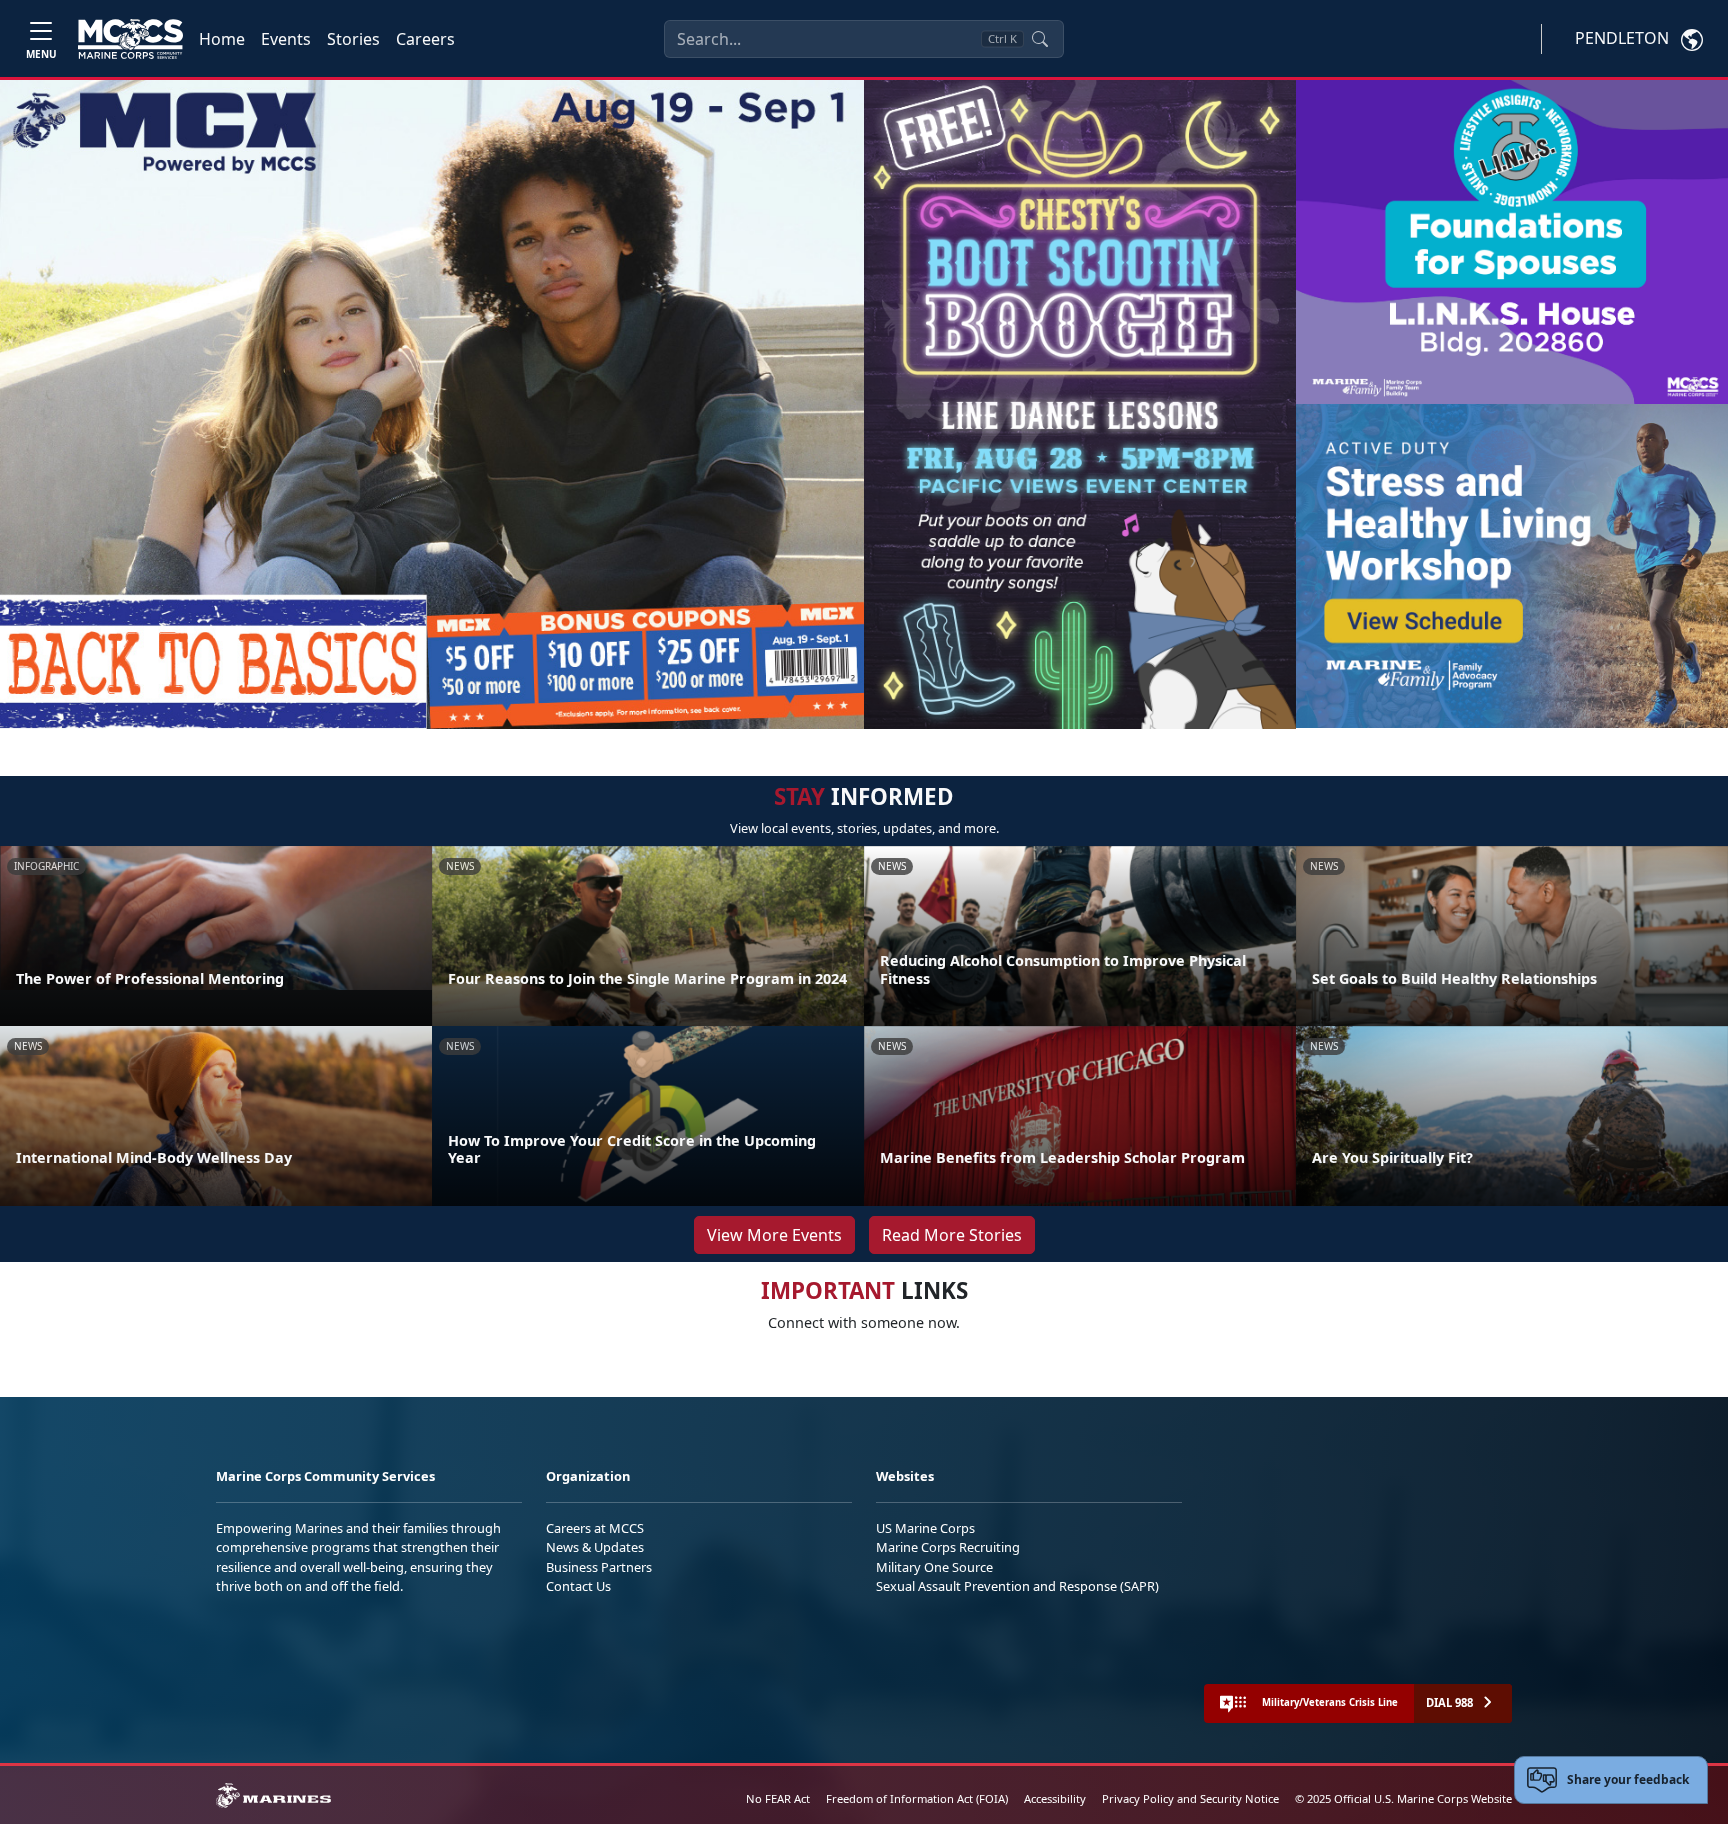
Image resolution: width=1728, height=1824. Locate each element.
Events (286, 39)
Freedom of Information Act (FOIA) (917, 1798)
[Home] (130, 39)
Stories (353, 39)
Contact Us (578, 1586)
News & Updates (595, 1547)
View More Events (774, 1235)
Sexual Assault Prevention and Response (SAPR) (1017, 1586)
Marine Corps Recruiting (948, 1547)
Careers (425, 39)
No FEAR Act (778, 1798)
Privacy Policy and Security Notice (1190, 1798)
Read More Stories (952, 1235)
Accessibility (1055, 1798)
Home (222, 39)
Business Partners (599, 1567)
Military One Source (934, 1567)
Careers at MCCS (595, 1528)
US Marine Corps (925, 1528)
